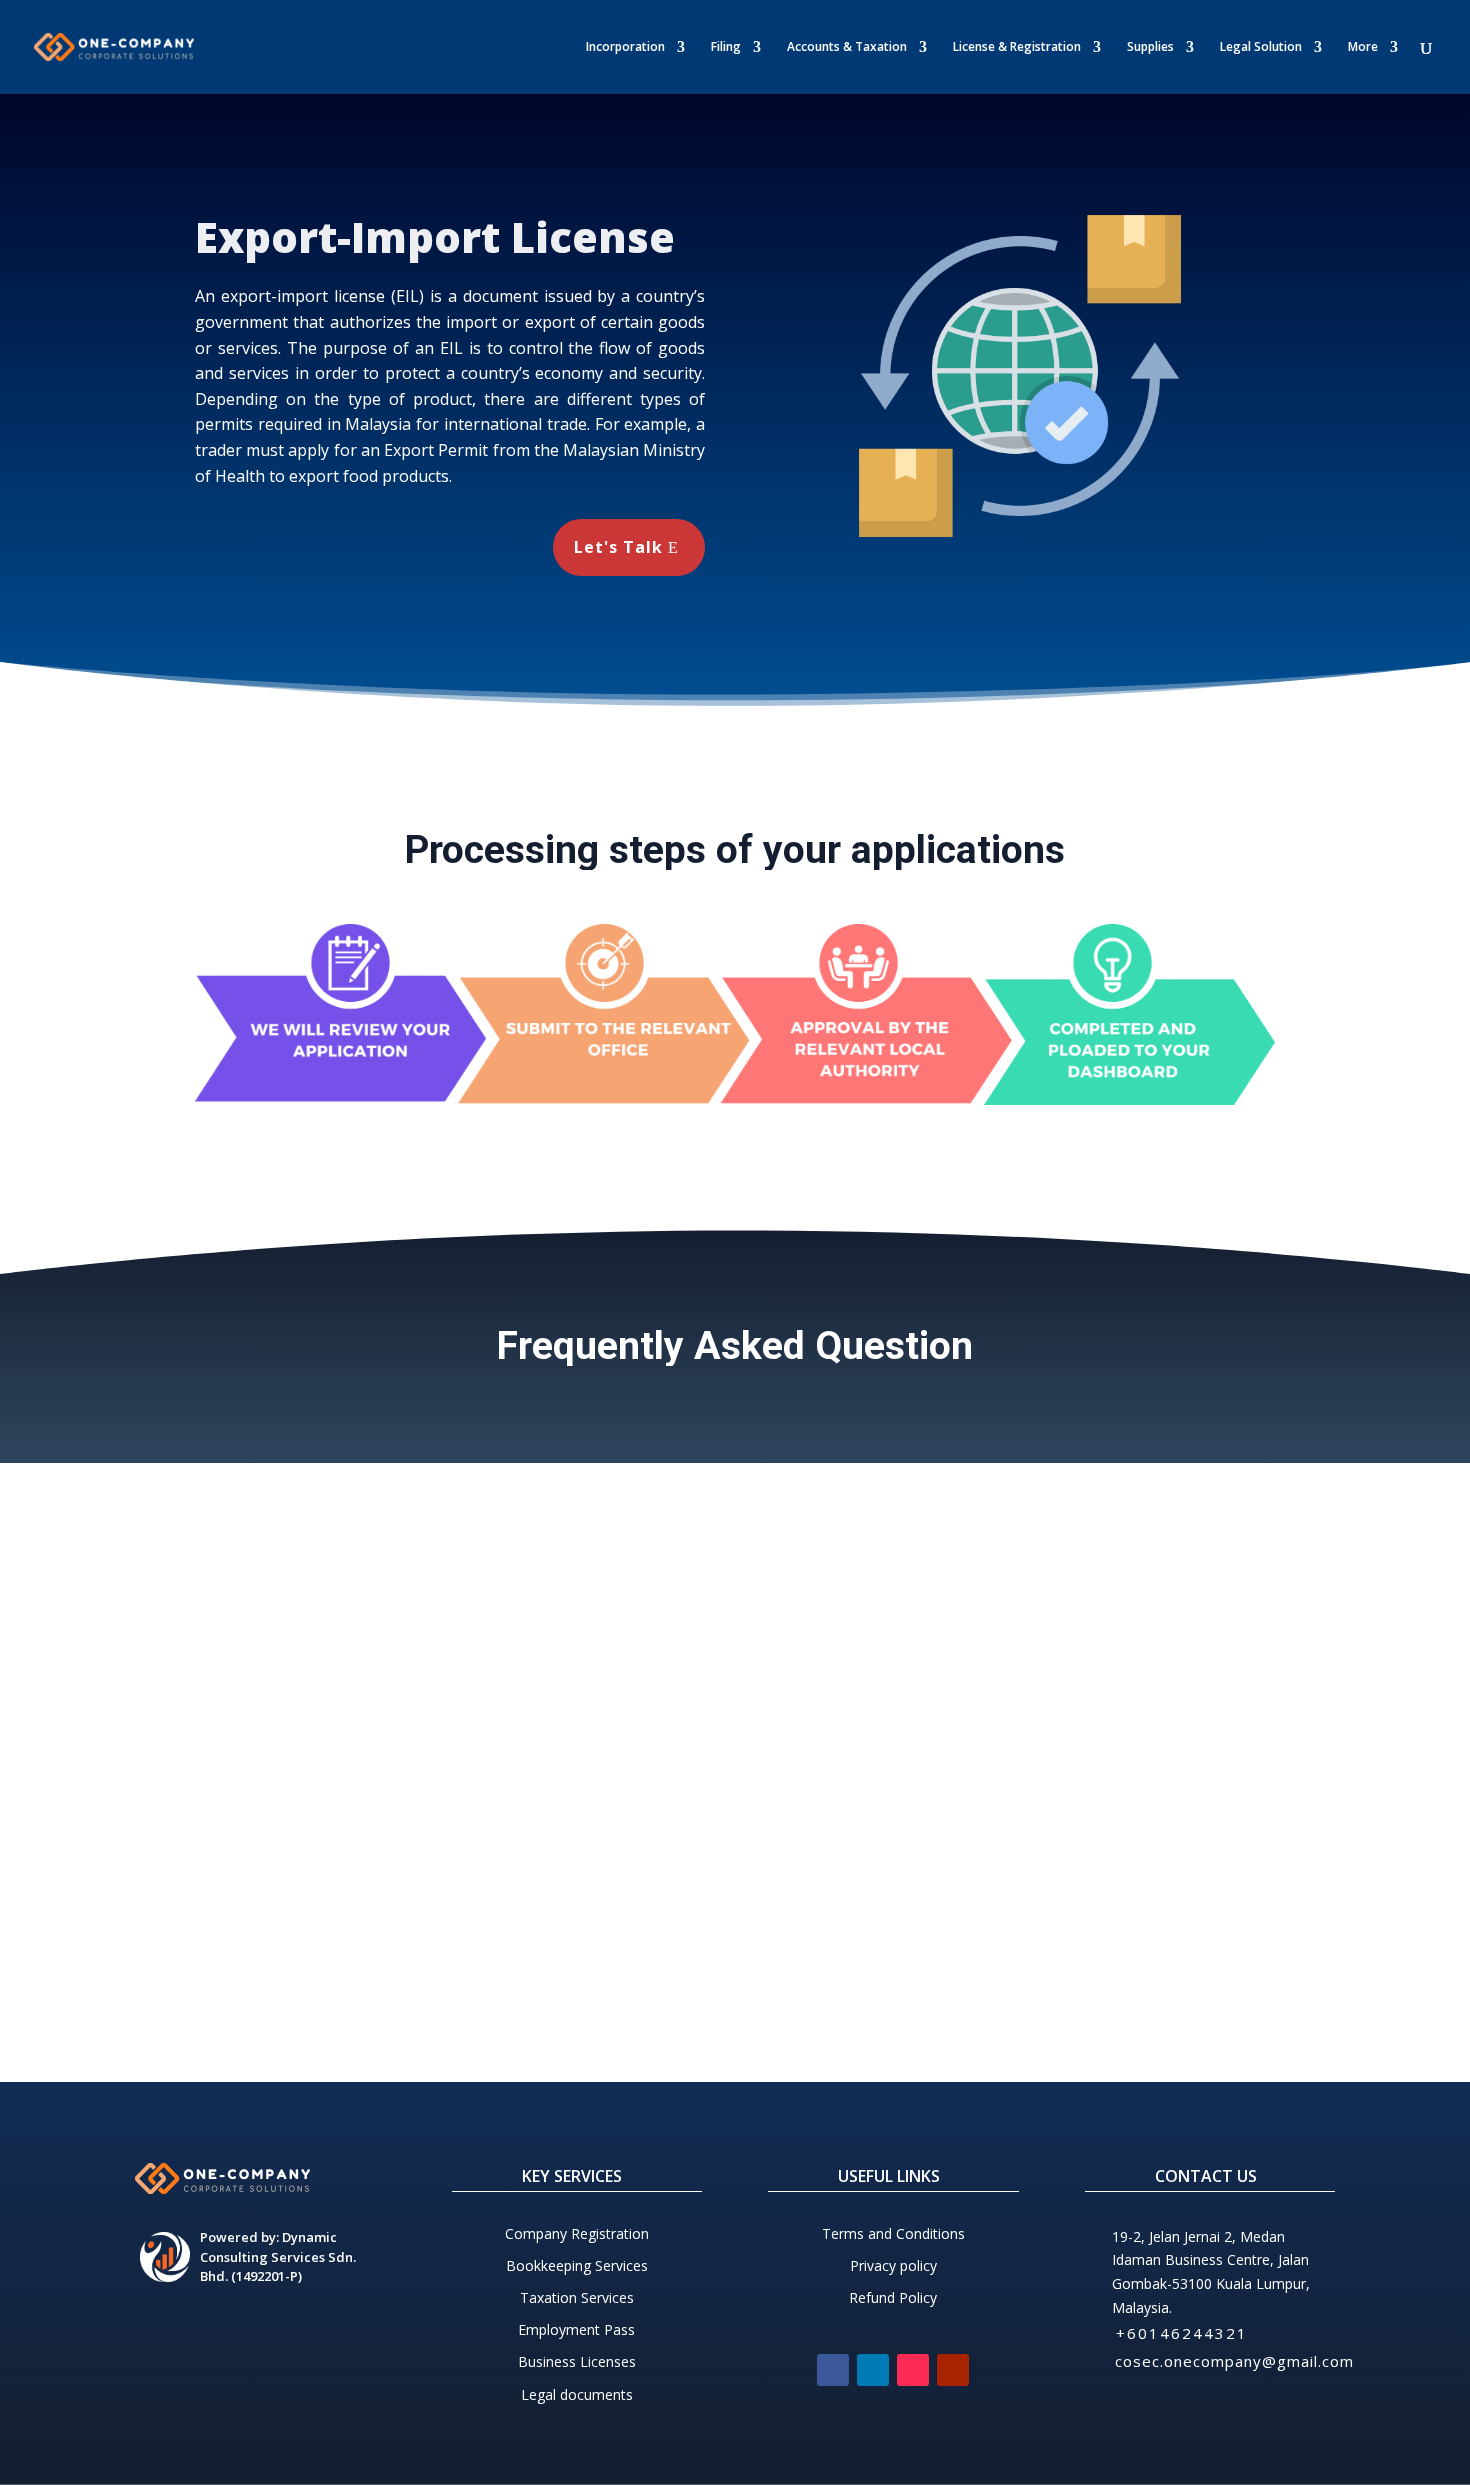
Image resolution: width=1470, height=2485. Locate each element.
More (1363, 47)
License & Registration (1017, 47)
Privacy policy (893, 2265)
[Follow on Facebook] (833, 2370)
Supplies (1150, 47)
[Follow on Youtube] (953, 2370)
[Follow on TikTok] (913, 2370)
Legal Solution (1261, 47)
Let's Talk (618, 547)
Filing (726, 47)
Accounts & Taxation (847, 47)
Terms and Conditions (893, 2233)
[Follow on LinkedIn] (873, 2370)
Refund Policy (893, 2297)
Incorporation (625, 47)
